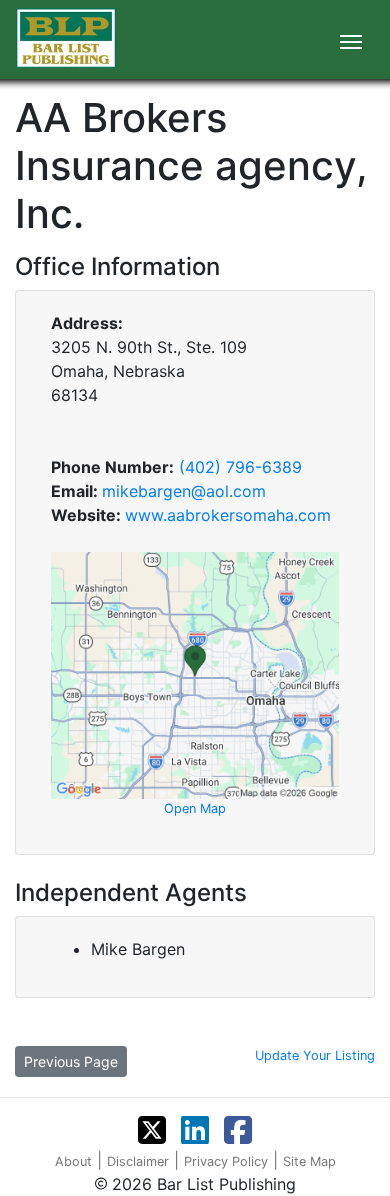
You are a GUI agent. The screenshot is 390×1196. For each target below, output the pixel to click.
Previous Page (71, 1061)
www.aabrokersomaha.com (228, 515)
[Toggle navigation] (351, 40)
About (73, 1161)
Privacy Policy (226, 1161)
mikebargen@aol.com (184, 491)
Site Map (309, 1161)
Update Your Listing (315, 1055)
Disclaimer (138, 1161)
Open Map (195, 808)
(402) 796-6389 (240, 467)
